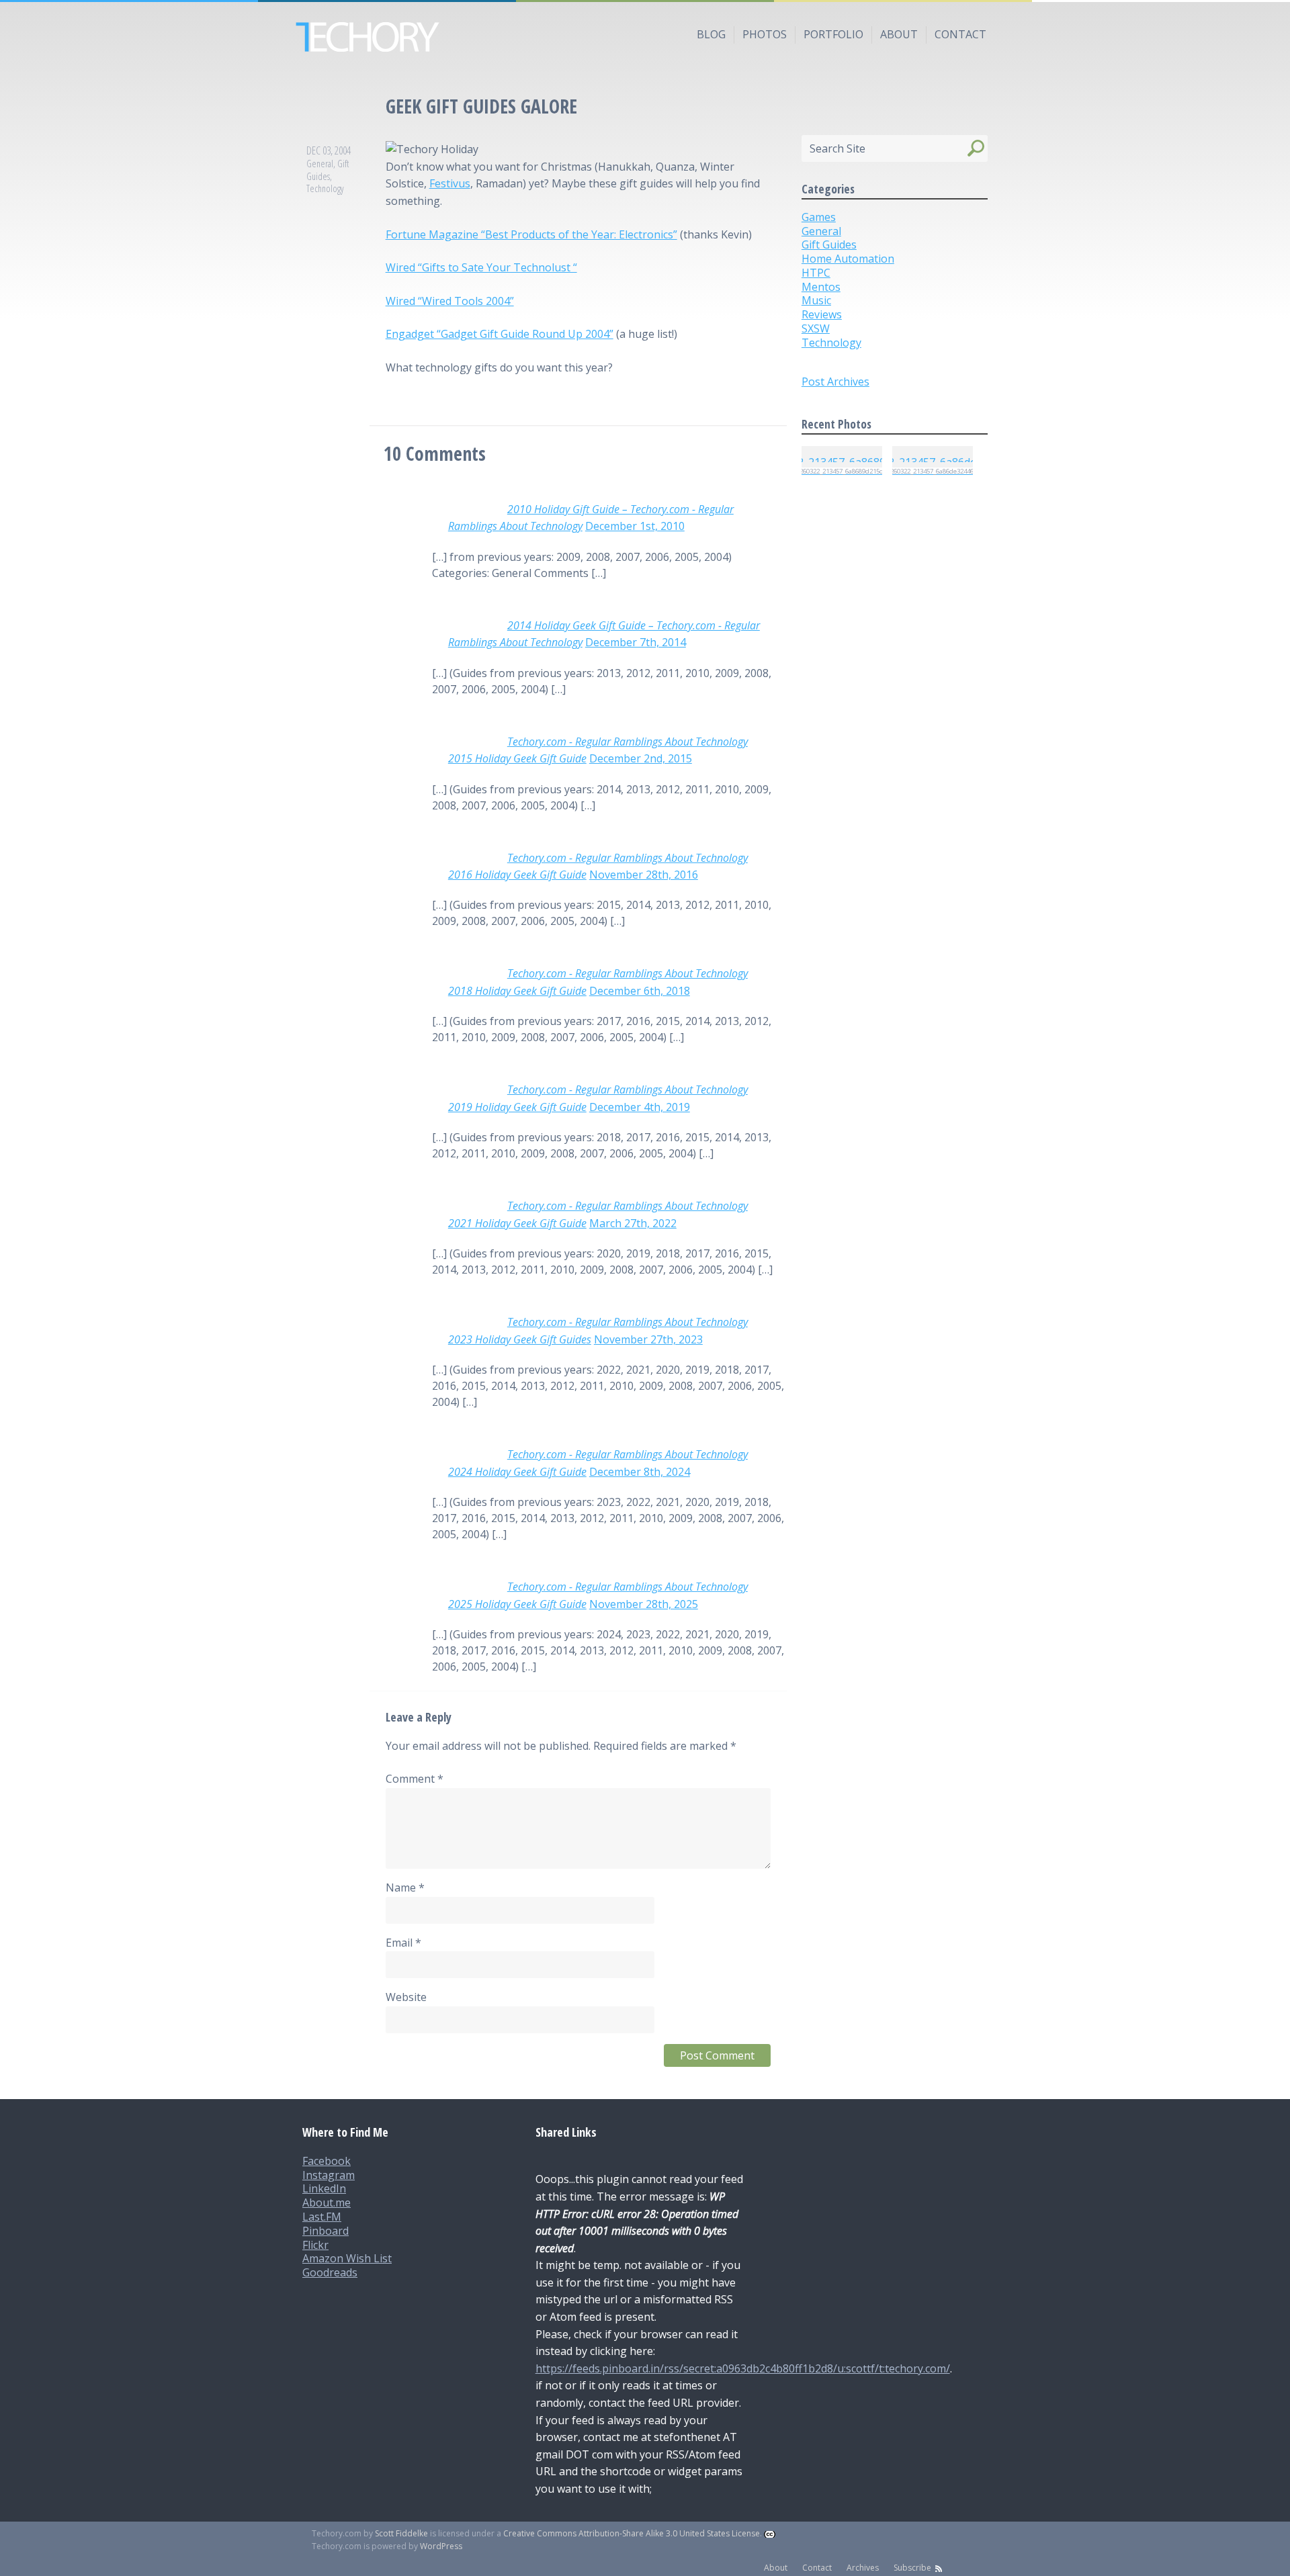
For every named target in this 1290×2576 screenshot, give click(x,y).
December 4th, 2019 (640, 1107)
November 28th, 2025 (644, 1604)
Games (819, 217)
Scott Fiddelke (401, 2533)
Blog (711, 34)
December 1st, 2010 (635, 526)
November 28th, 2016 (644, 875)
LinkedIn (324, 2188)
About (899, 34)
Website (406, 1997)
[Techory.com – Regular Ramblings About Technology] (645, 37)
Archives (863, 2568)
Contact (960, 34)
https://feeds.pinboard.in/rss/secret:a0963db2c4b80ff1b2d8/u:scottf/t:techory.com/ (743, 2368)
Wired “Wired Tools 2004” (450, 301)
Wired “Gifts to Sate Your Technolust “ (481, 267)
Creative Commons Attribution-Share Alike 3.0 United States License (632, 2533)
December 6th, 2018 (640, 991)
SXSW (816, 328)
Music (816, 300)
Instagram (329, 2175)
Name (405, 1887)
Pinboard (326, 2231)
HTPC (816, 273)
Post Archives (835, 382)
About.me (327, 2203)
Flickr (315, 2245)
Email (403, 1943)
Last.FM (322, 2217)
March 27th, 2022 (633, 1223)
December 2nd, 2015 (641, 758)
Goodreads (330, 2272)
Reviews (822, 314)
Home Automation (848, 259)
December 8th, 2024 (640, 1472)
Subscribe (912, 2568)
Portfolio (833, 34)
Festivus (450, 183)
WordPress (441, 2546)
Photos (765, 34)
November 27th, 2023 (648, 1339)
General (320, 164)
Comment (415, 1779)
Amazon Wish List (347, 2258)
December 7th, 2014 (636, 642)
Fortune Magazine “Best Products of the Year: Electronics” (531, 234)
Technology (325, 188)
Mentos (821, 287)
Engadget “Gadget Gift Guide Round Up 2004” (500, 334)
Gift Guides (328, 170)
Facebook (327, 2161)
